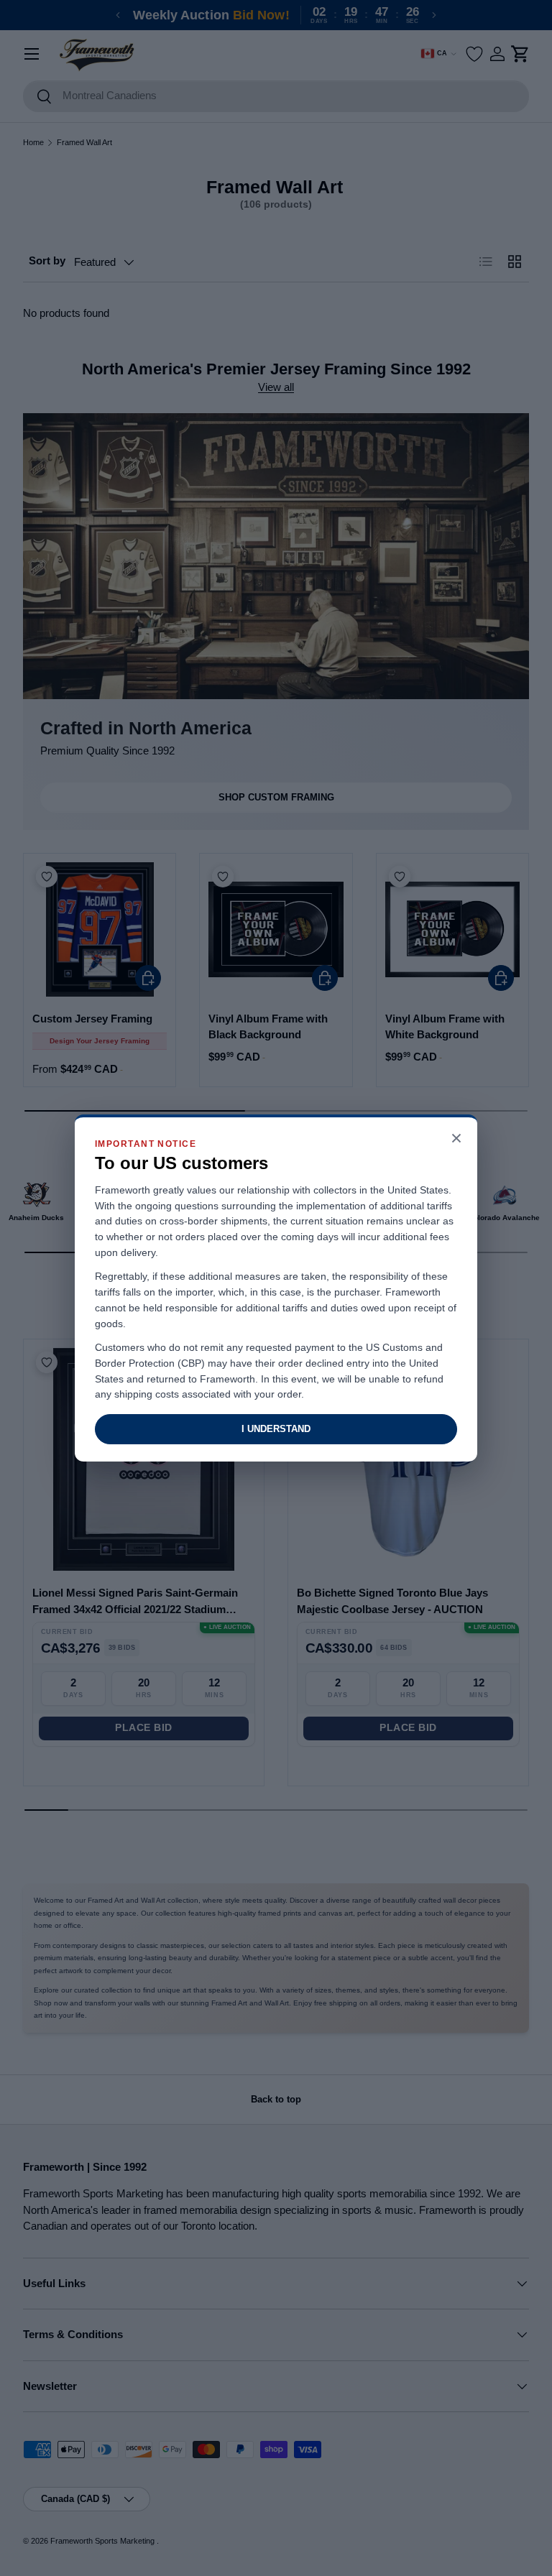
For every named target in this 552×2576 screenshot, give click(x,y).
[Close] (456, 1139)
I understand (276, 1429)
